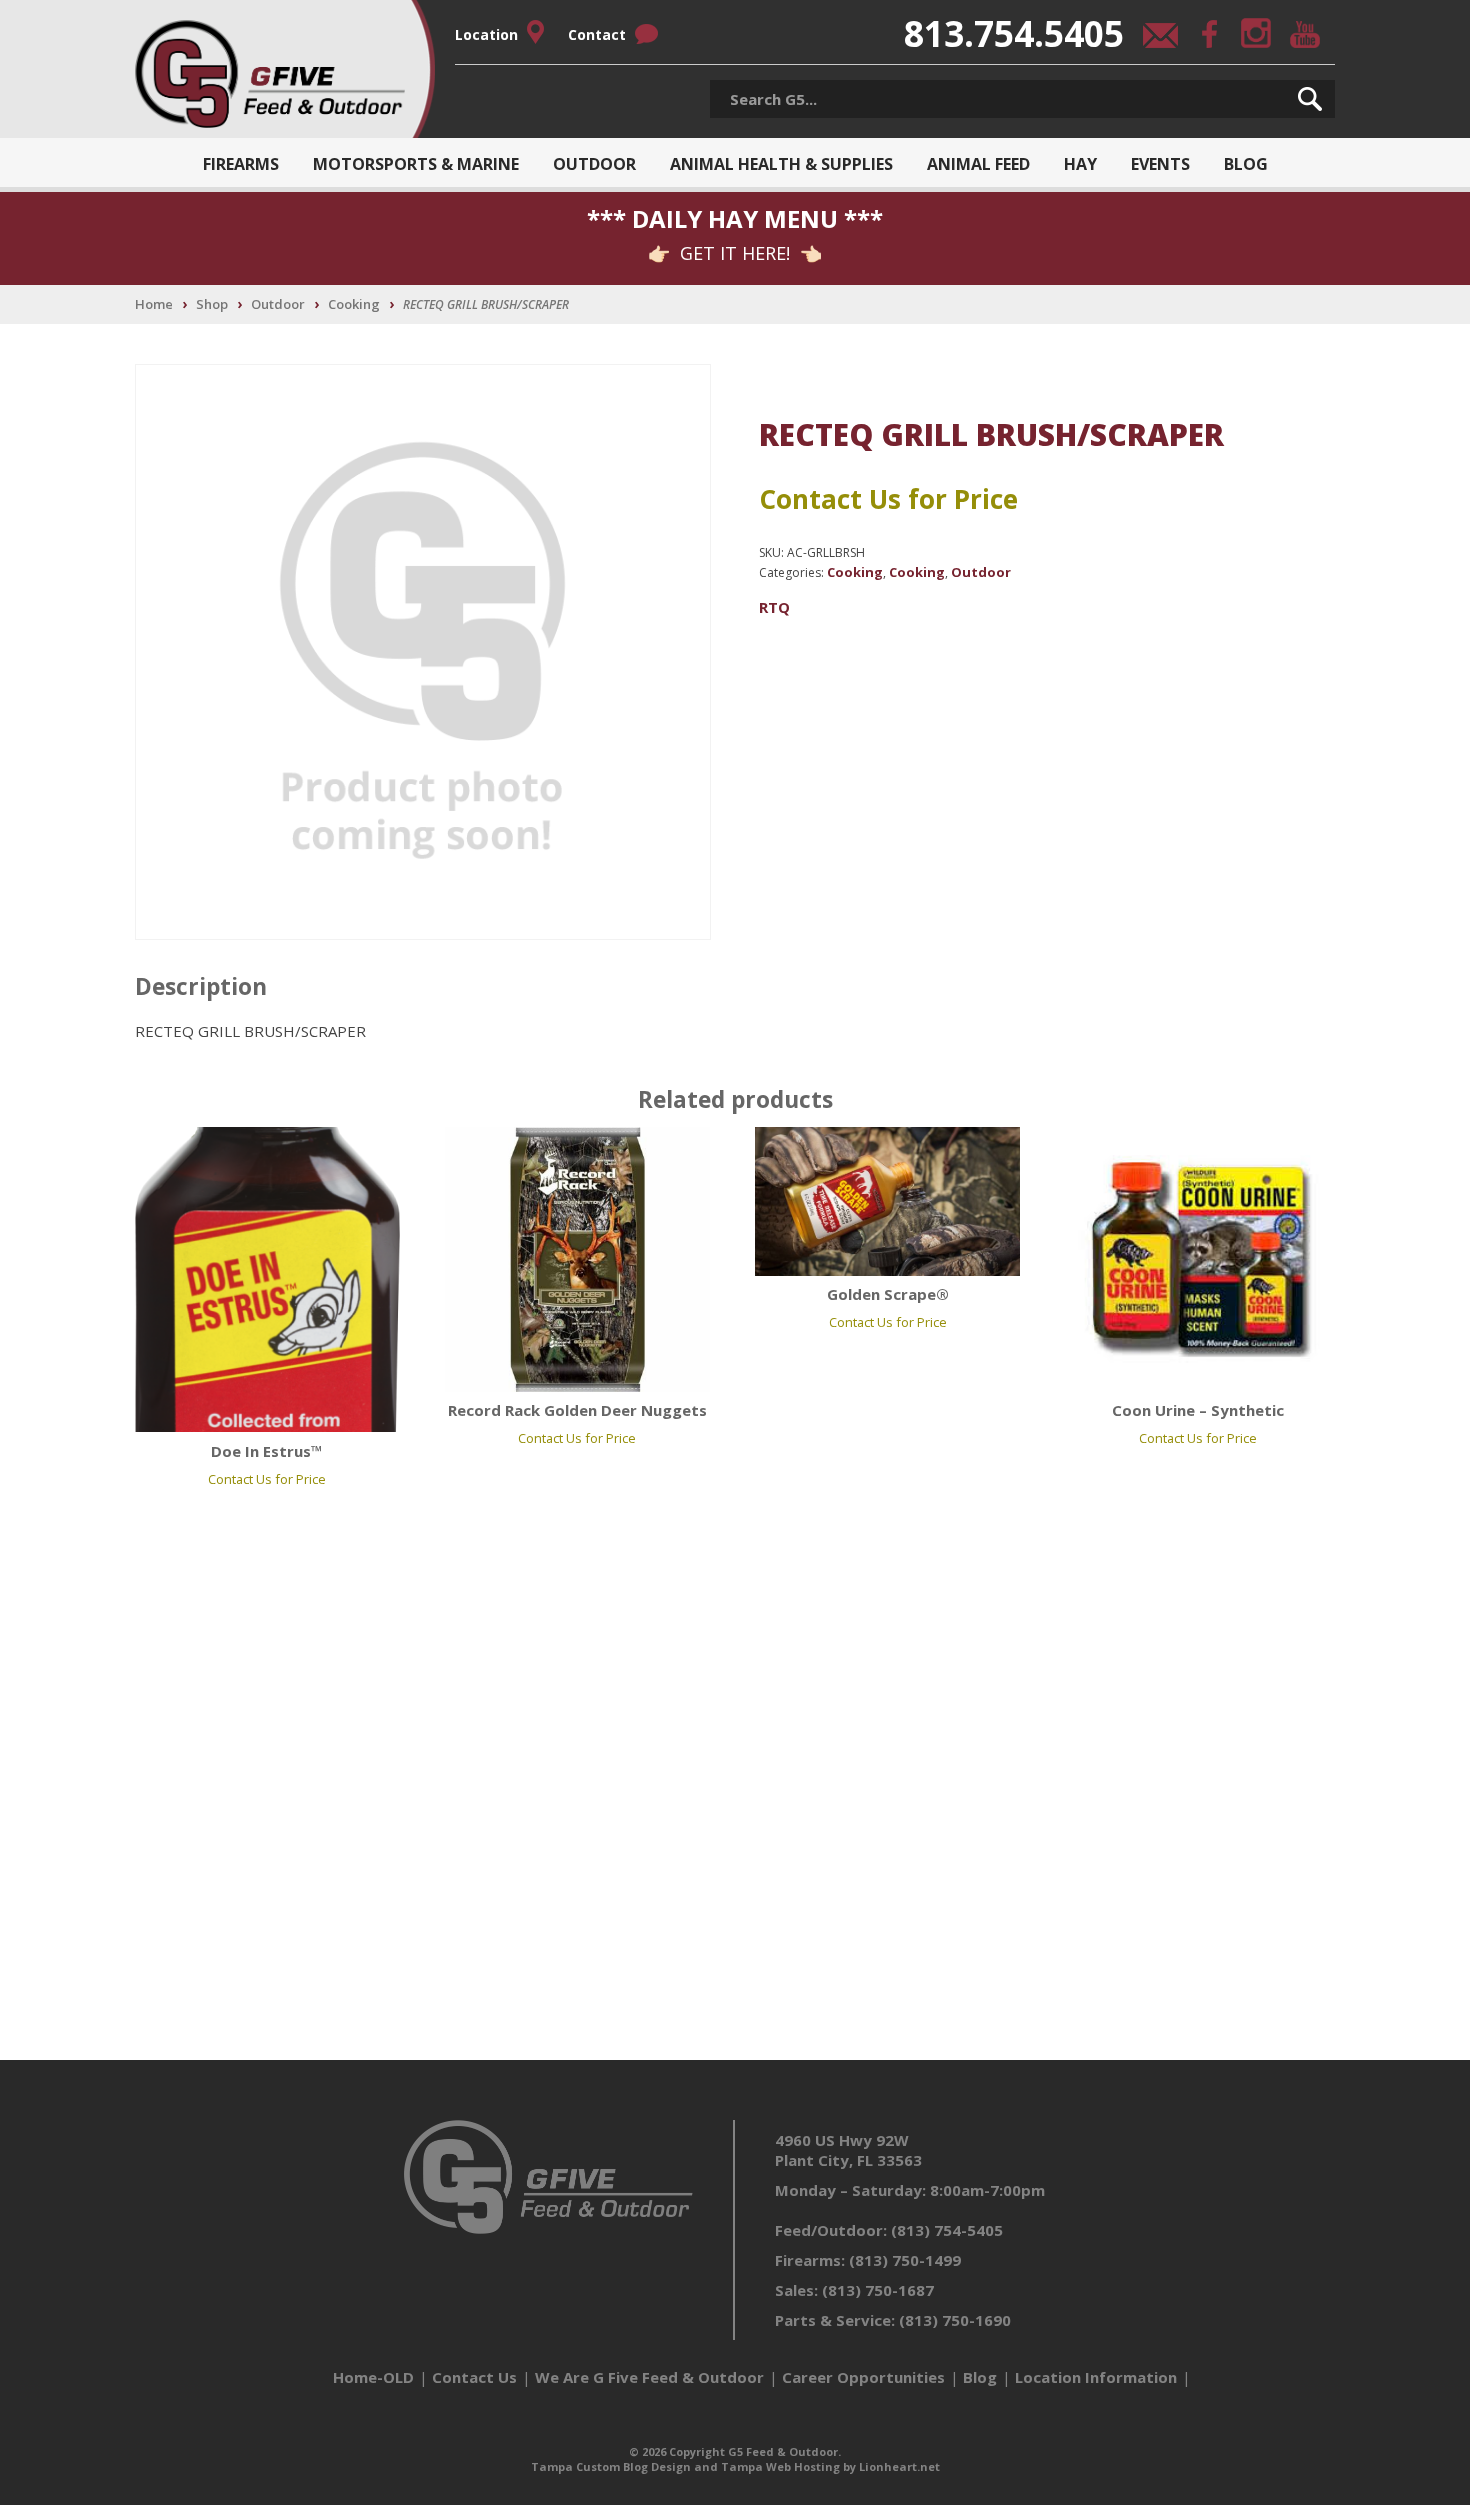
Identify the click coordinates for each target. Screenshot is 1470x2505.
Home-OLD (373, 2377)
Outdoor (594, 164)
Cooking (354, 304)
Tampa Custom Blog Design (611, 2466)
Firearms (241, 164)
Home (154, 304)
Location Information (1096, 2377)
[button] (1310, 99)
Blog (1246, 164)
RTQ (774, 607)
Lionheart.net (899, 2466)
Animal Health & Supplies (781, 164)
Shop (212, 304)
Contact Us (474, 2377)
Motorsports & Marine (416, 164)
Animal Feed (978, 164)
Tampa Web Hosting (780, 2466)
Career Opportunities (863, 2377)
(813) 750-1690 (955, 2320)
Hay (1080, 164)
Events (1160, 164)
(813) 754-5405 (947, 2230)
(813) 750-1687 (878, 2290)
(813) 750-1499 (905, 2260)
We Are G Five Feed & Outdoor (649, 2377)
